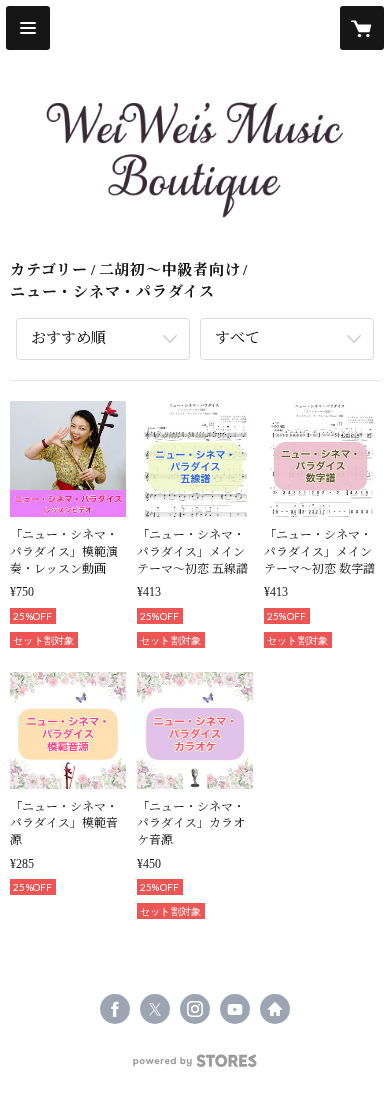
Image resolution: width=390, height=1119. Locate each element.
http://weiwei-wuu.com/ (275, 1009)
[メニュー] (28, 28)
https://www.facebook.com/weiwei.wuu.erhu (115, 1009)
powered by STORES (195, 1066)
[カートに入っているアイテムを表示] (362, 28)
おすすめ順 (68, 338)
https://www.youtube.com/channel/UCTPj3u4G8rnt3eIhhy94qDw (235, 1009)
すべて (237, 338)
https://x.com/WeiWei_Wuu (155, 1009)
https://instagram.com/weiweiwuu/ (195, 1009)
